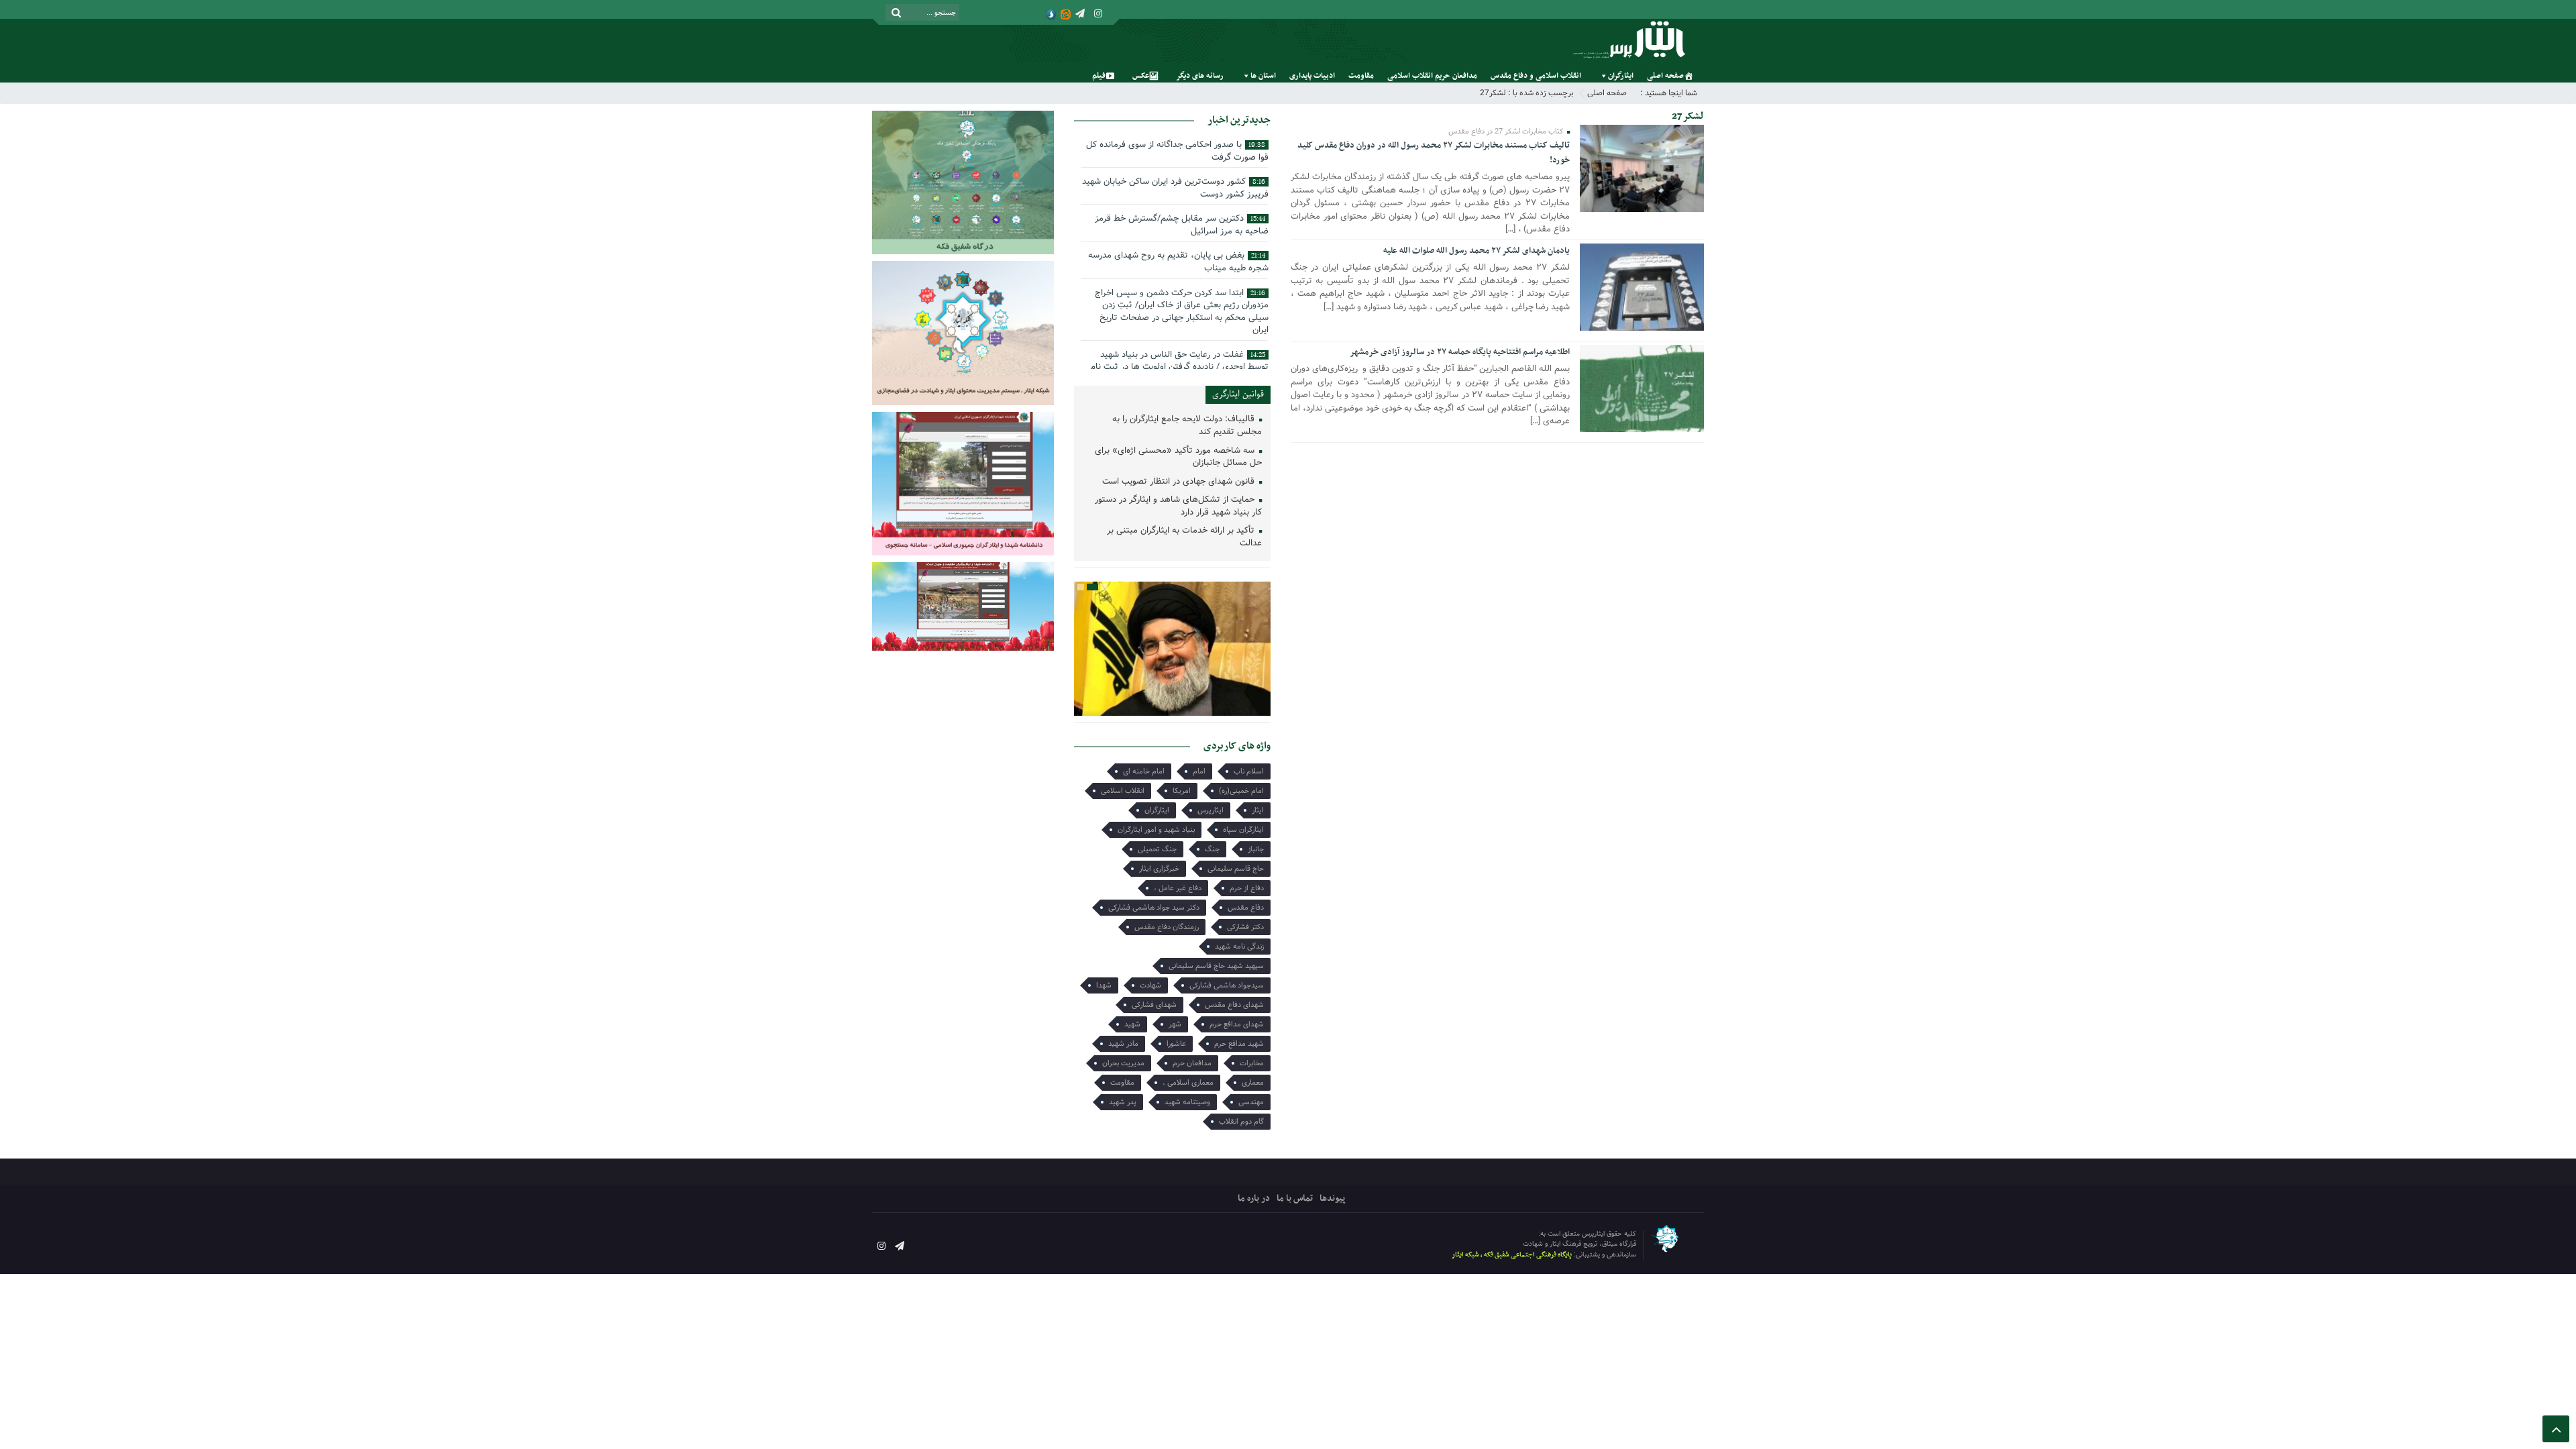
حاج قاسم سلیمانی (1236, 869)
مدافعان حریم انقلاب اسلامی (1432, 76)
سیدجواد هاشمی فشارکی (1227, 985)
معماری (1253, 1083)
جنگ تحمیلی (1157, 849)
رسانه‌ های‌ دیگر (1200, 76)
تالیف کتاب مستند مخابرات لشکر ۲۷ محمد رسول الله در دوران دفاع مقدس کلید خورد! (1434, 153)
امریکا (1182, 791)
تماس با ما (1295, 1198)
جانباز (1256, 849)
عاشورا (1176, 1044)
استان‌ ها (1263, 76)
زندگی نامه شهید (1239, 947)
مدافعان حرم (1192, 1063)
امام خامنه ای (1144, 771)
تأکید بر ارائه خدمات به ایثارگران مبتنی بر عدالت (1184, 537)
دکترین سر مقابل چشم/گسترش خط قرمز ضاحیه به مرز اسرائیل (1182, 225)
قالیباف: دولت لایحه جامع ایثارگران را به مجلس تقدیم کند (1187, 426)
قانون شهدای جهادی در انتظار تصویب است (1180, 482)
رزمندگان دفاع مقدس (1167, 927)
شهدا (1104, 985)
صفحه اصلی (1665, 76)
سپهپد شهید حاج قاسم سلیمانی (1216, 966)
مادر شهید (1123, 1044)
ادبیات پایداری (1312, 76)
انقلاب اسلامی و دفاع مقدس (1536, 76)
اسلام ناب (1249, 771)
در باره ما (1254, 1198)
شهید (1132, 1024)
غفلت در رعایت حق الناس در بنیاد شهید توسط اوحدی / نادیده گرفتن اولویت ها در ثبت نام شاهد (1179, 367)
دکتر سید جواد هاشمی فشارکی (1154, 908)
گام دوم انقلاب (1241, 1122)
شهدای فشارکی (1154, 1005)
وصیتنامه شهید (1187, 1102)
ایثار (1258, 810)
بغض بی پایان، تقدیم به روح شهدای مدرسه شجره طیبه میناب (1178, 262)
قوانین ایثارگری (1238, 394)
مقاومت (1361, 76)
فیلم (1099, 76)
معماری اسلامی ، (1188, 1083)
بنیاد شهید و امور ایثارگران (1156, 830)
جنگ (1212, 849)
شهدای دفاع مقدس (1234, 1005)
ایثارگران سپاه (1243, 830)
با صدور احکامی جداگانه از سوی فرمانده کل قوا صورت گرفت (1177, 151)
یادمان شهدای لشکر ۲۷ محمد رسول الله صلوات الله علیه (1477, 251)
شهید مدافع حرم (1239, 1044)
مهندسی (1251, 1102)
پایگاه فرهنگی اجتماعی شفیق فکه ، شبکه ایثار (1512, 1255)
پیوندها (1332, 1198)
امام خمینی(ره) (1241, 791)
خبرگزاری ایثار (1159, 869)
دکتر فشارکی (1245, 927)
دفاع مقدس (1246, 908)
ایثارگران (1621, 76)
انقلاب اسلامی (1123, 791)
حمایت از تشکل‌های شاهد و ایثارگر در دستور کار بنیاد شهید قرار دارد (1178, 506)
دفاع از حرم (1247, 888)
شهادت (1150, 985)
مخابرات (1252, 1063)
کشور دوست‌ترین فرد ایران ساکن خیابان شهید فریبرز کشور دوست (1175, 188)
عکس (1141, 76)
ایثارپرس (1211, 810)
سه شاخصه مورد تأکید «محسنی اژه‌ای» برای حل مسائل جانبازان (1178, 458)
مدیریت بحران (1123, 1063)
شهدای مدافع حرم (1237, 1024)
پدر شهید (1123, 1102)
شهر (1175, 1024)
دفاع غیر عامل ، (1178, 888)
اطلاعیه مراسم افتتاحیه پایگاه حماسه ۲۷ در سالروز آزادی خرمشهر (1460, 352)
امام (1199, 771)
